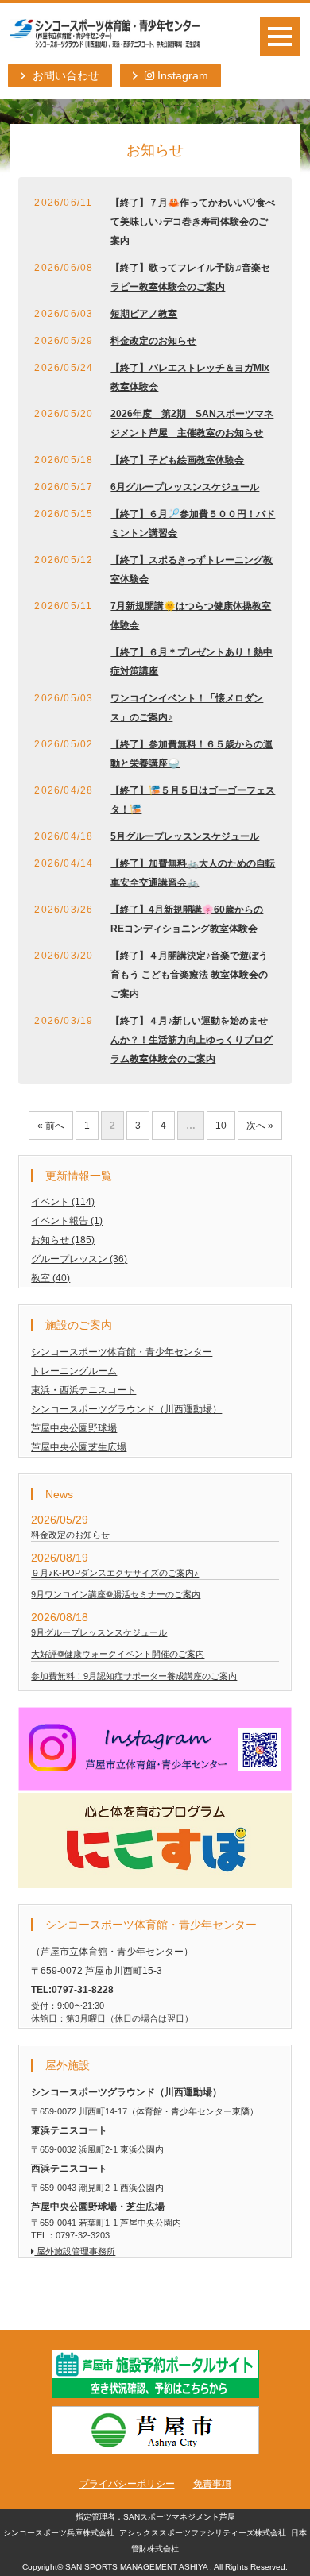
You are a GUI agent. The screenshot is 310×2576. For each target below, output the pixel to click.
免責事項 (212, 2484)
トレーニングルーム (74, 1371)
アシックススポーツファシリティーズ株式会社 (203, 2533)
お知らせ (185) (63, 1240)
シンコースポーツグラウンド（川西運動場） (126, 1409)
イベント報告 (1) (67, 1221)
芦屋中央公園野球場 (74, 1428)
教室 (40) (50, 1278)
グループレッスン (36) (79, 1259)
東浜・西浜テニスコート (83, 1390)
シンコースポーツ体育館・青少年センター (122, 1352)
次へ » (260, 1126)
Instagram (181, 75)
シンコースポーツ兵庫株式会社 (59, 2533)
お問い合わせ (66, 75)
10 (221, 1126)
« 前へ (51, 1126)
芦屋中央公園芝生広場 (79, 1447)
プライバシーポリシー (127, 2484)
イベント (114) (63, 1202)
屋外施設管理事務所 (75, 2251)
